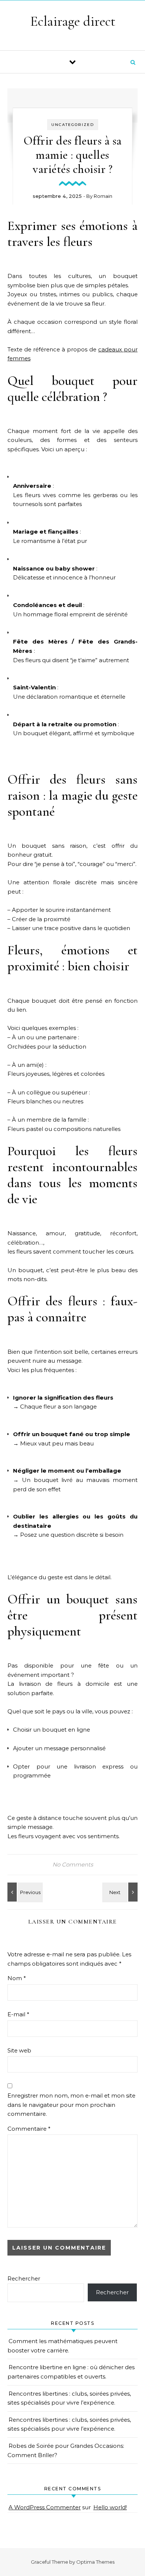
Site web (19, 2050)
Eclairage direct (73, 21)
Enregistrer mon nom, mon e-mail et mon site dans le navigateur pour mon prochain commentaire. (71, 2105)
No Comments (73, 1864)
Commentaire (29, 2129)
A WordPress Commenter (45, 2507)
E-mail (18, 2014)
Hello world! (110, 2507)
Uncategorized (73, 125)
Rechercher (24, 2278)
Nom (17, 1978)
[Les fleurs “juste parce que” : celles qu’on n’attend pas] (24, 1892)
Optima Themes (95, 2562)
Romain (103, 196)
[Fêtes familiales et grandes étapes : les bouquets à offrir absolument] (121, 1892)
